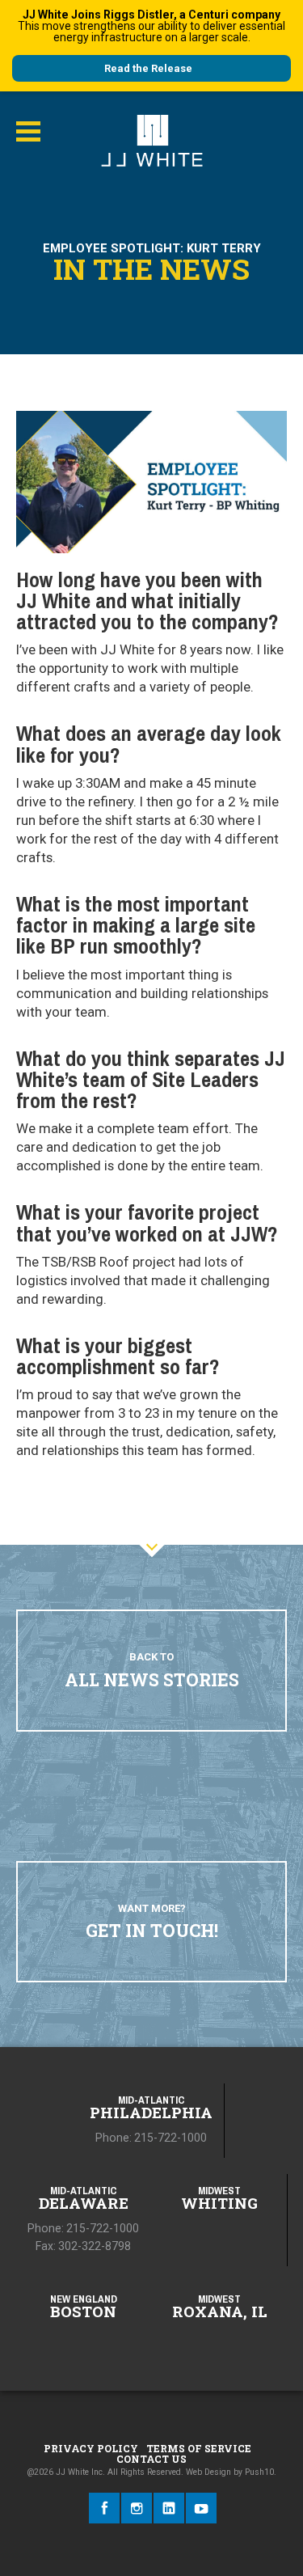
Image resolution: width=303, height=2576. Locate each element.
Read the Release (148, 68)
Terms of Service (199, 2448)
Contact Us (151, 2459)
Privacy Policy (91, 2448)
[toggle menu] (28, 132)
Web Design (208, 2472)
